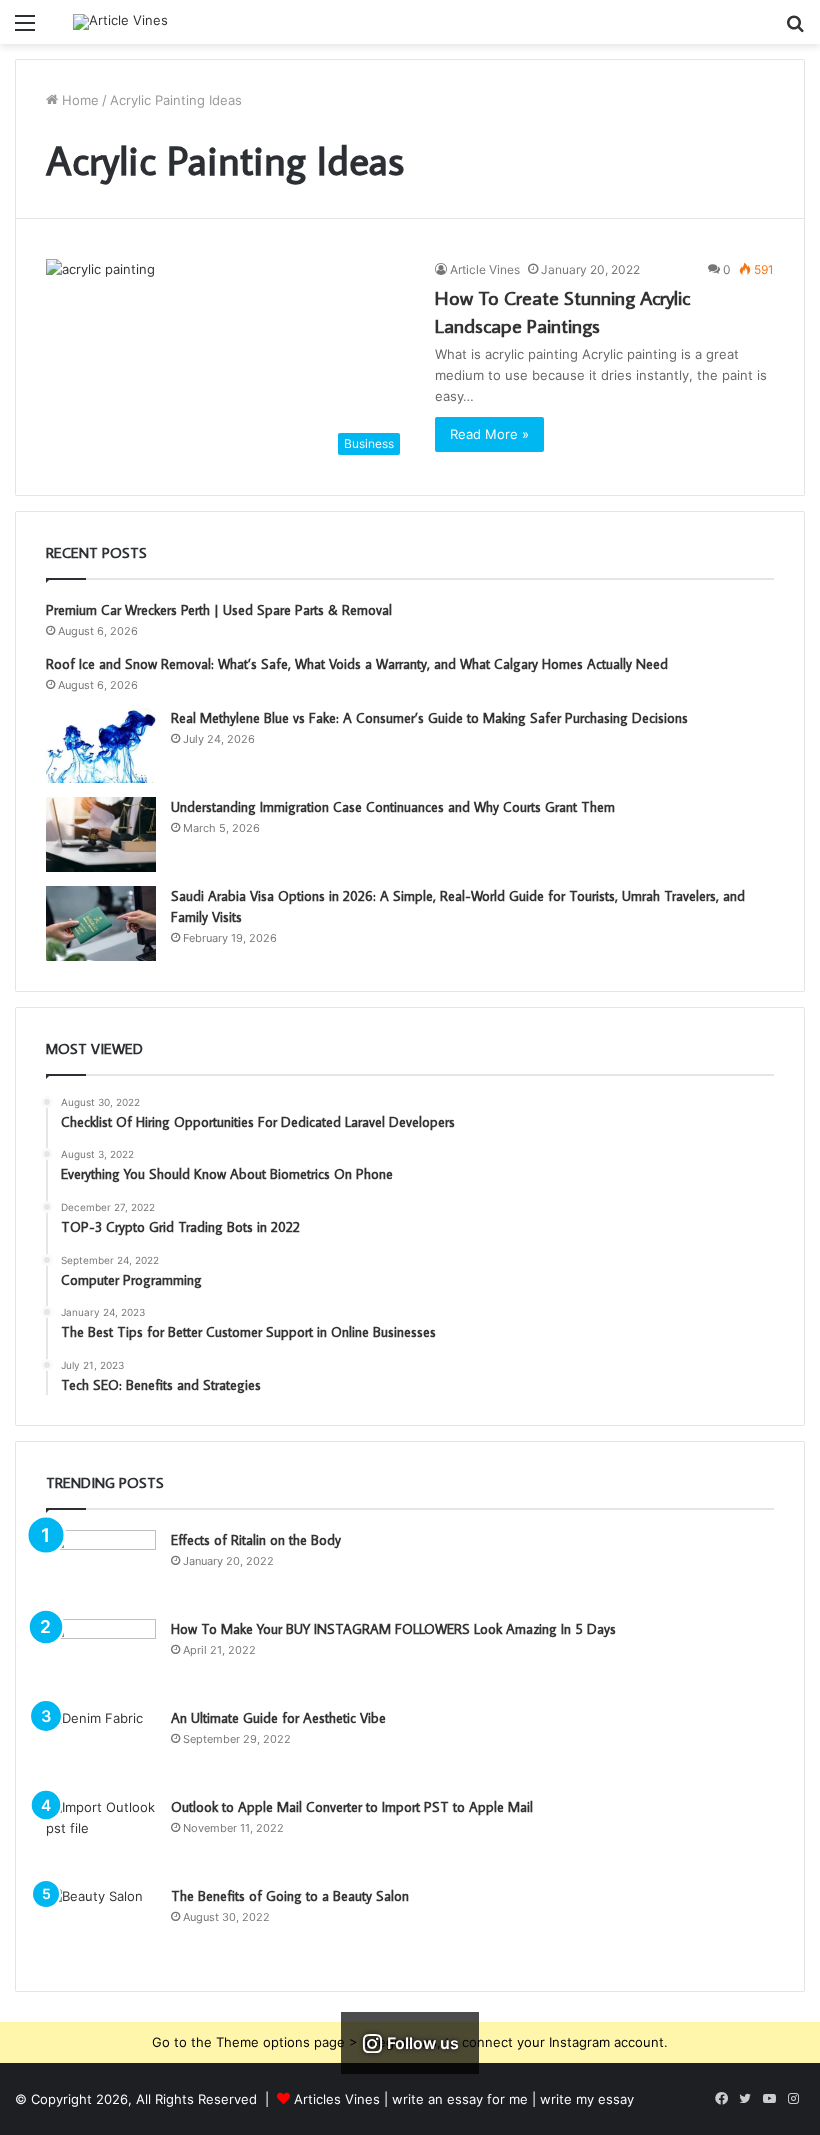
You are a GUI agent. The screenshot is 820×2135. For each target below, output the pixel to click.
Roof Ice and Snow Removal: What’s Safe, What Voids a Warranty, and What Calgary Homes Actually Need (357, 664)
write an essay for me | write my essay (513, 2099)
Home (78, 100)
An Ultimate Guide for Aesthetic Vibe (278, 1718)
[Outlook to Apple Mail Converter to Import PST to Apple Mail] (101, 1834)
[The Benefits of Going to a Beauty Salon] (101, 1923)
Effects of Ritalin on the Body (256, 1540)
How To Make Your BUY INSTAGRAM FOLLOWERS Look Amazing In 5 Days (393, 1629)
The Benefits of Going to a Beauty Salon (290, 1896)
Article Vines (485, 269)
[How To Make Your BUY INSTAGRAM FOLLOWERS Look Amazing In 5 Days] (101, 1656)
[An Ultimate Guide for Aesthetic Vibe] (101, 1745)
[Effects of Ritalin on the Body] (101, 1567)
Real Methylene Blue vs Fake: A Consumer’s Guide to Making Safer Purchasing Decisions (429, 718)
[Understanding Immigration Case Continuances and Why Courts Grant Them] (101, 834)
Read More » (489, 434)
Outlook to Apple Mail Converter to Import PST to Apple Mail (352, 1807)
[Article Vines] (120, 22)
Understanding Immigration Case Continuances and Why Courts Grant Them (393, 807)
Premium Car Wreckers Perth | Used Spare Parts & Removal (219, 610)
